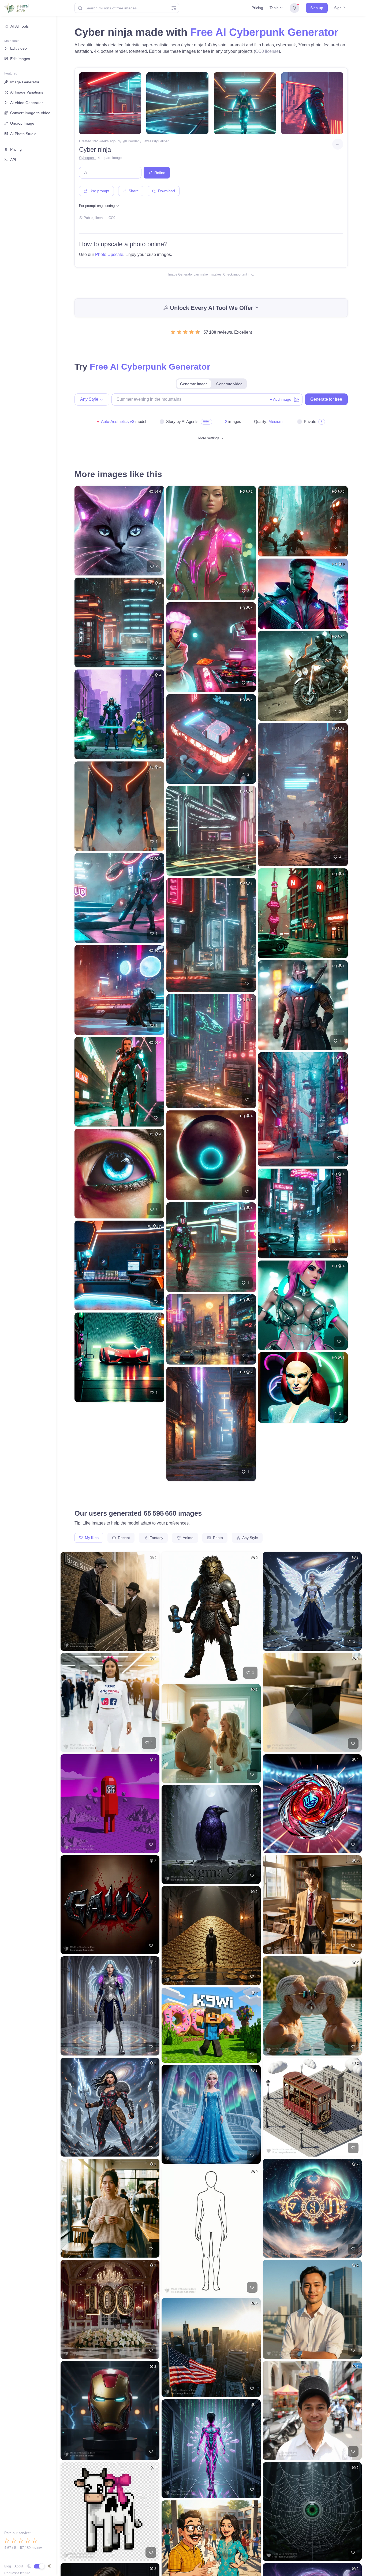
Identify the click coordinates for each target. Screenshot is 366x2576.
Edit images (20, 59)
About (19, 2566)
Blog (8, 2566)
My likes (91, 1538)
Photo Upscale (109, 254)
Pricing (257, 8)
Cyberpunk (87, 158)
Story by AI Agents (182, 421)
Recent (123, 1538)
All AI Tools (20, 26)
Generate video (229, 384)
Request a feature (17, 2573)
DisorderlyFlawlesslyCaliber (147, 141)
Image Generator (25, 82)
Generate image (194, 384)
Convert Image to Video (30, 113)
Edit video (18, 48)
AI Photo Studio (23, 134)
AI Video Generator (27, 103)
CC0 (112, 218)
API (13, 160)
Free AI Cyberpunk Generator (264, 32)
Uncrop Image (22, 123)
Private (310, 421)
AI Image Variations (27, 92)
